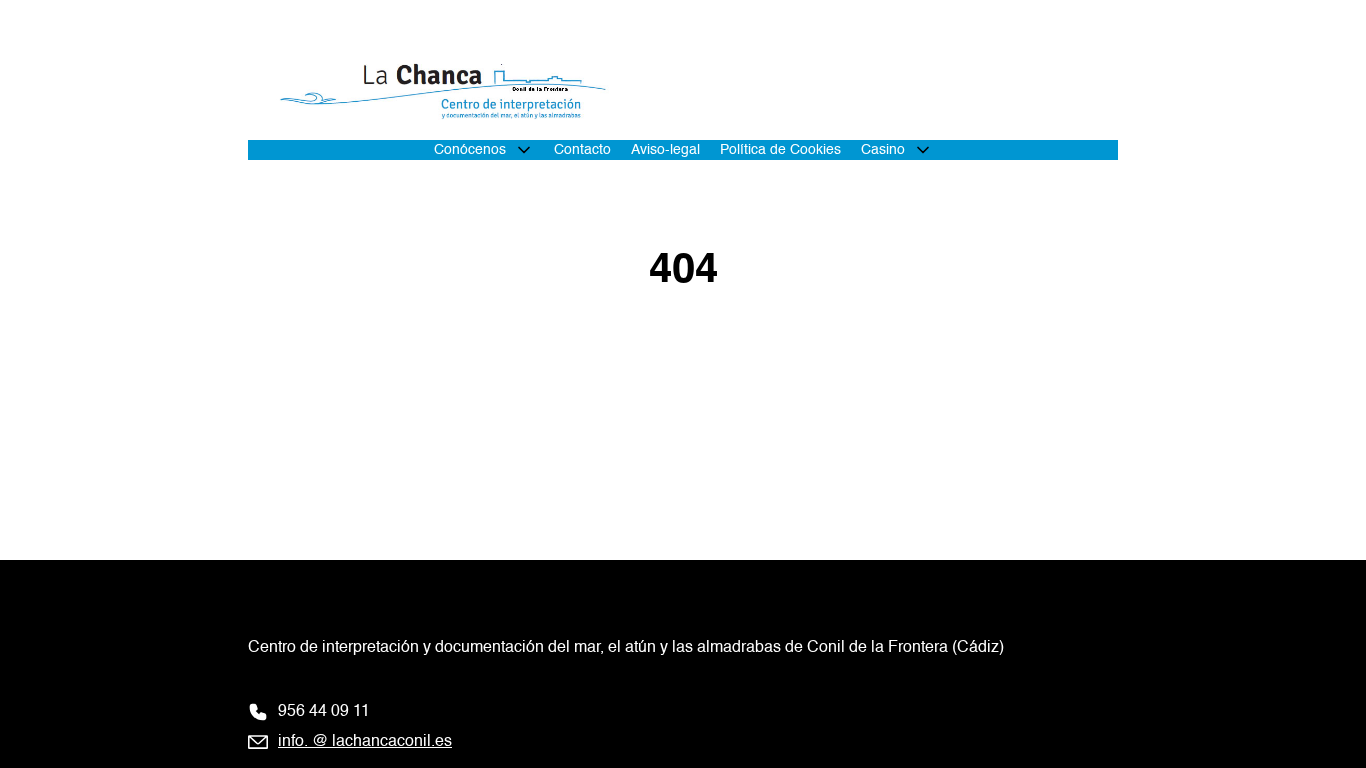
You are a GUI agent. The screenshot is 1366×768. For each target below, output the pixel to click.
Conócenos (470, 150)
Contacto (582, 150)
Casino (883, 150)
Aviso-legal (665, 150)
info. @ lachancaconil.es (365, 742)
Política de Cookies (780, 150)
